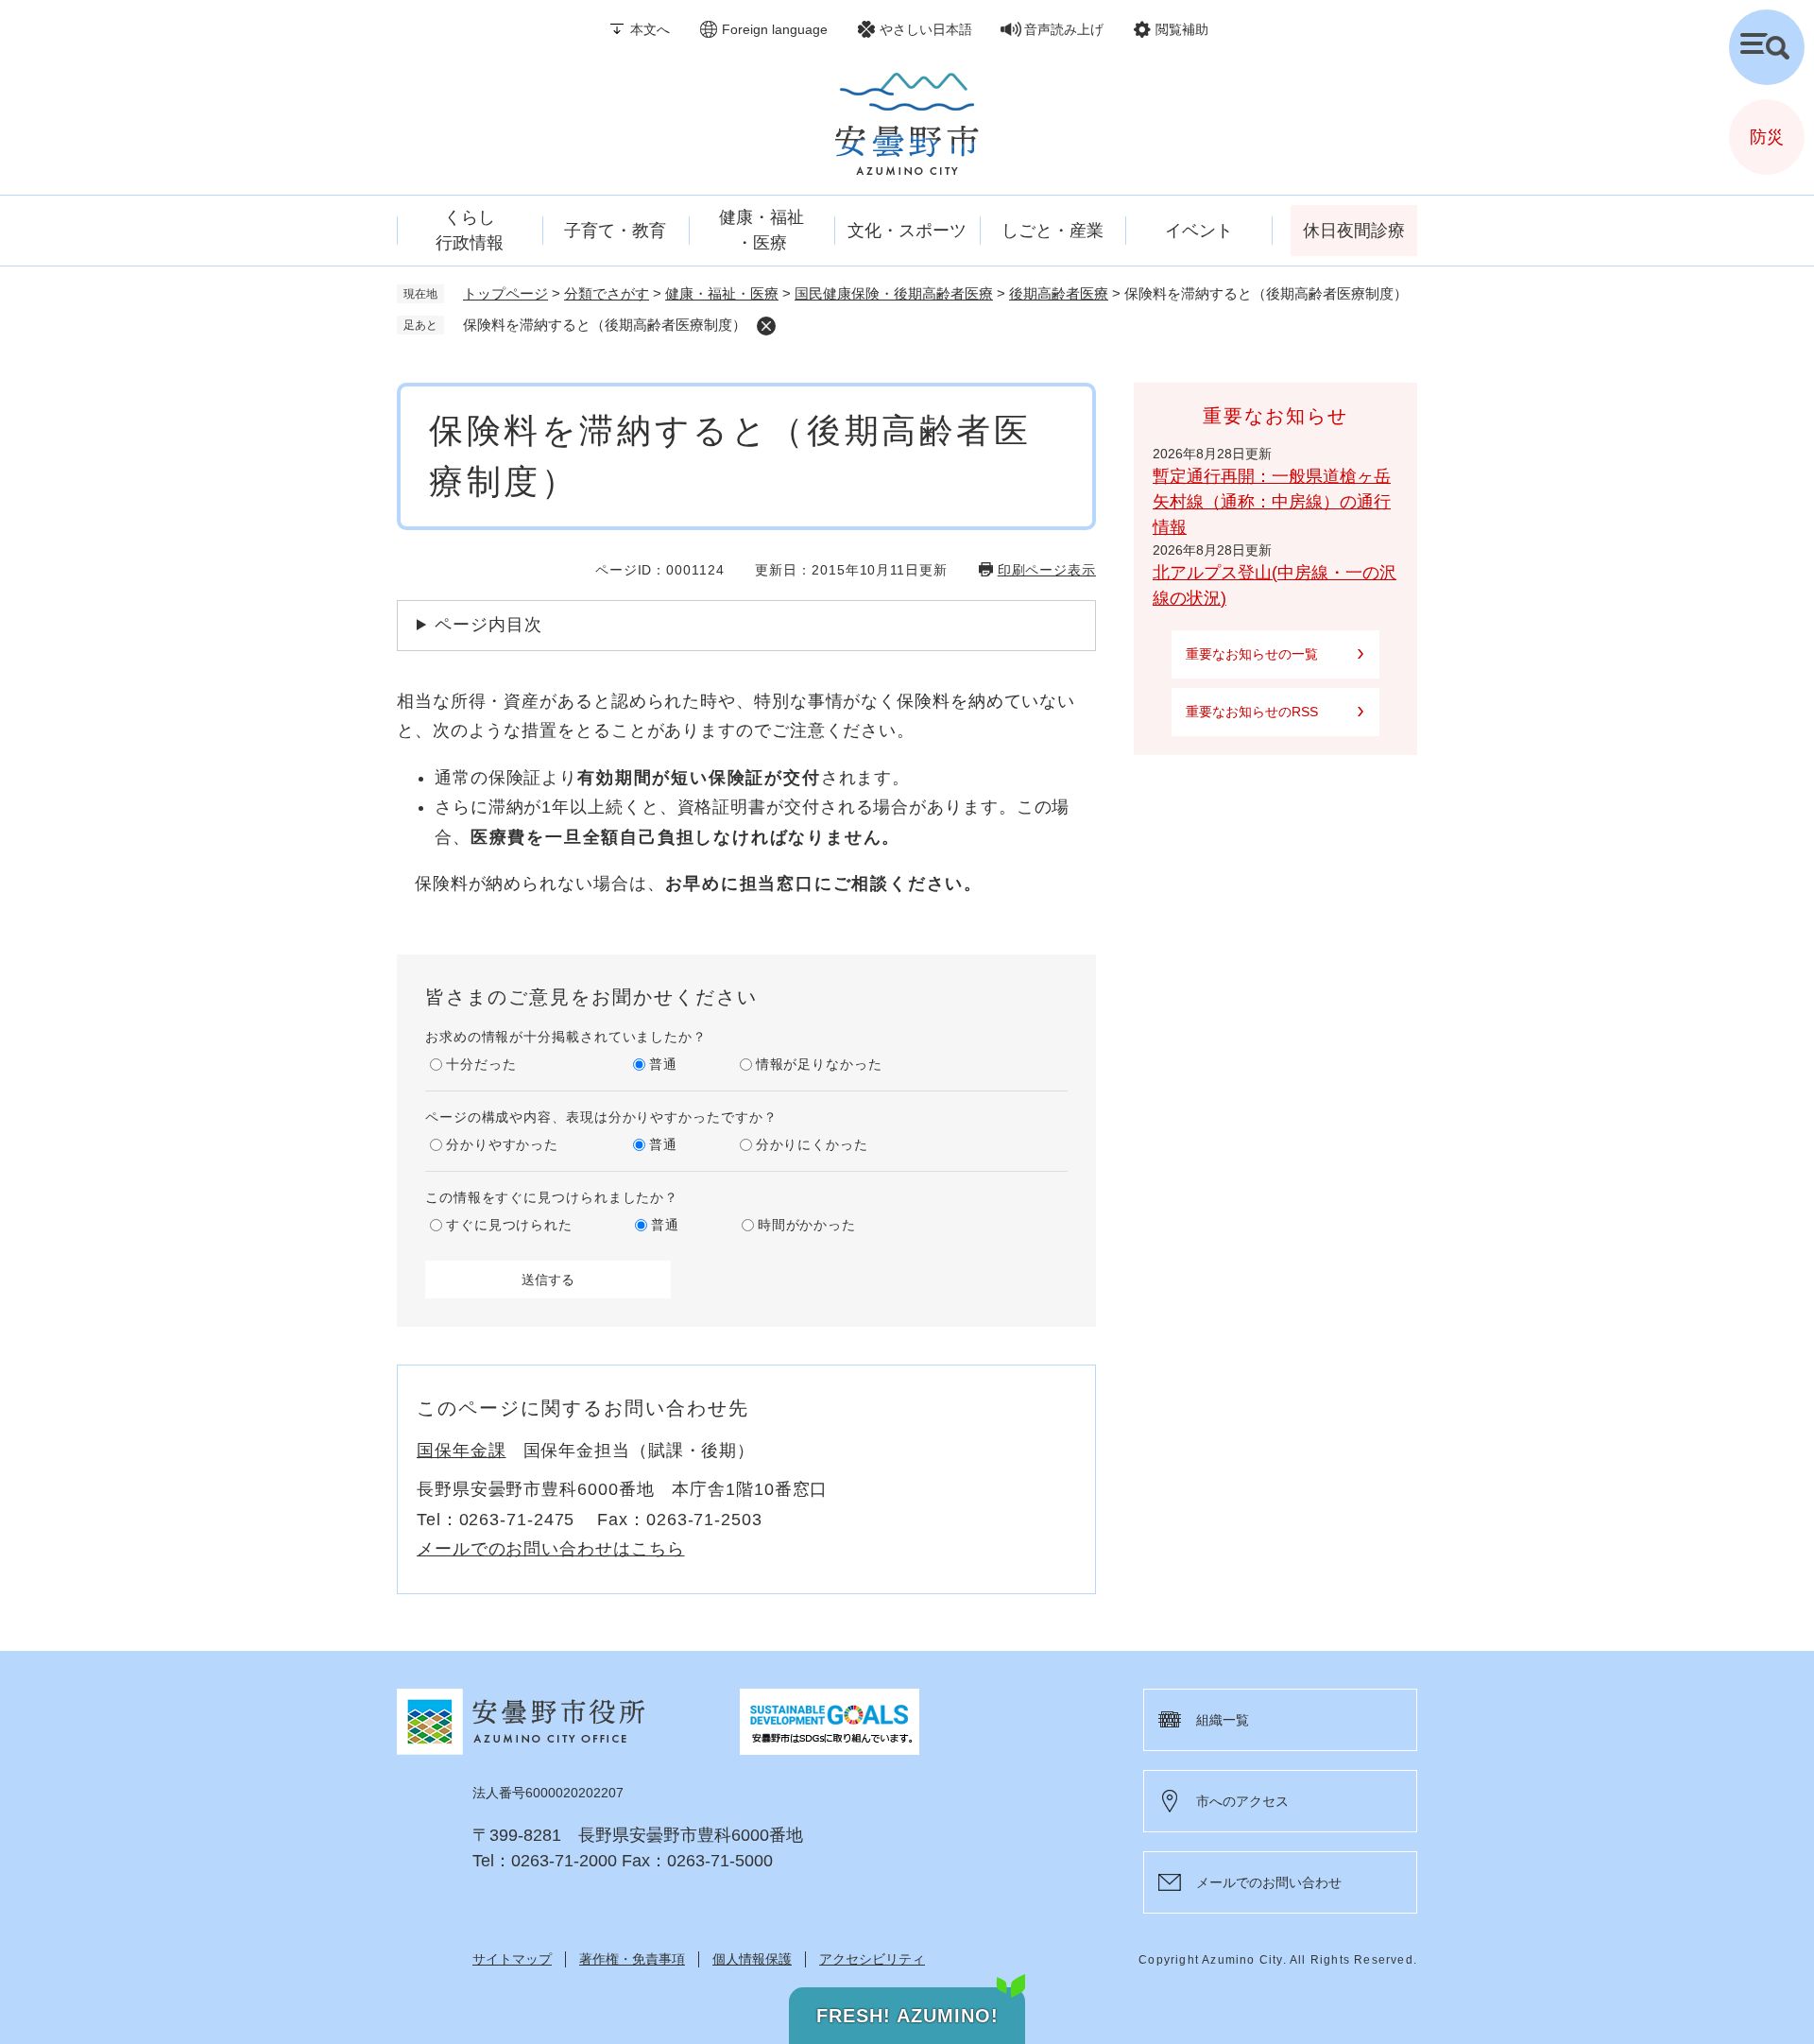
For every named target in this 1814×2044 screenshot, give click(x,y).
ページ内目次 (488, 625)
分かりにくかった (812, 1144)
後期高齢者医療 (1059, 293)
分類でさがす (607, 293)
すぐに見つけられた (509, 1225)
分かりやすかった (502, 1144)
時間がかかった (807, 1225)
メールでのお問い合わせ (1269, 1882)
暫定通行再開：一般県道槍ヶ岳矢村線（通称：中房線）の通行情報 (1272, 502)
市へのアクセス (1242, 1801)
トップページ (505, 293)
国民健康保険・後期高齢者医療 (894, 293)
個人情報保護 (752, 1959)
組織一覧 (1223, 1720)
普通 (663, 1064)
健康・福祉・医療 (722, 293)
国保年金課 (462, 1451)
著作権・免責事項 (632, 1959)
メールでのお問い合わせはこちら (551, 1549)
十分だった (481, 1064)
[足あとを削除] (766, 326)
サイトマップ (512, 1959)
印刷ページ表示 (1047, 570)
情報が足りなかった (819, 1064)
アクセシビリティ (872, 1959)
